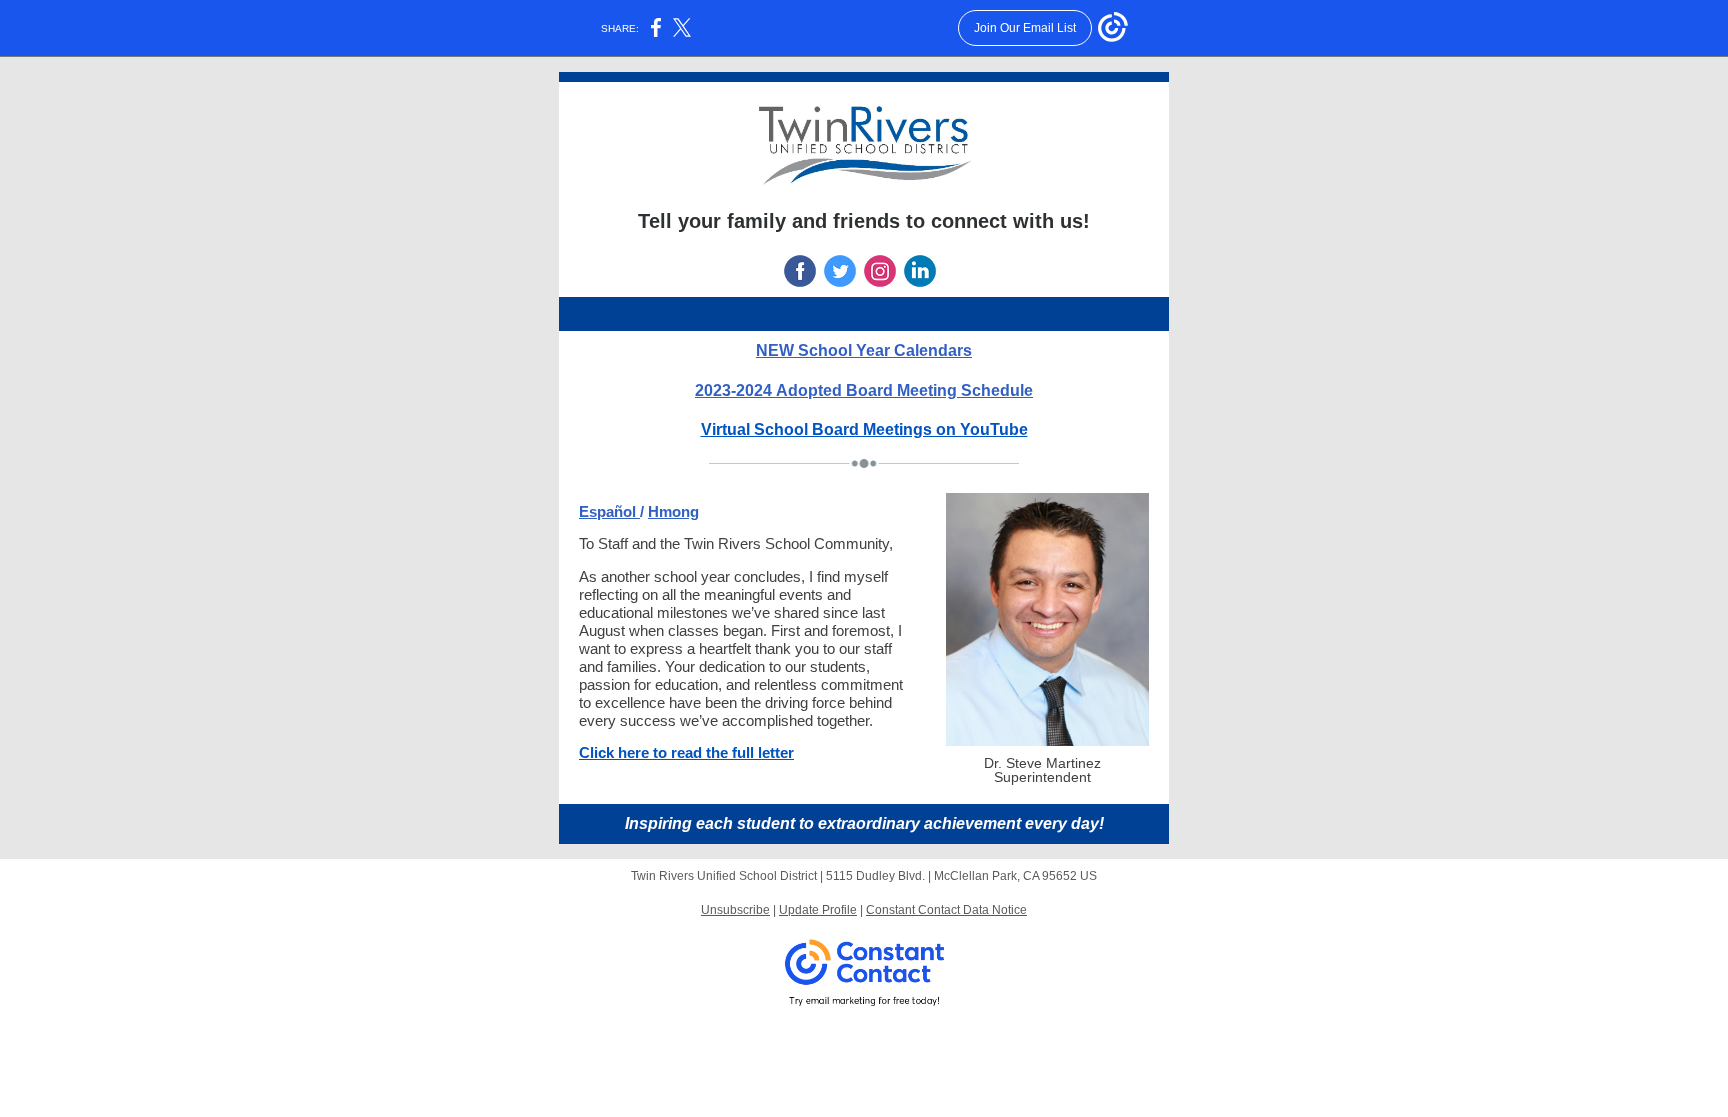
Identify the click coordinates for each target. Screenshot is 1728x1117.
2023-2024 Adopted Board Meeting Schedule (864, 390)
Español (609, 511)
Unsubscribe (735, 910)
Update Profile (818, 910)
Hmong (673, 511)
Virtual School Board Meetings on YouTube (864, 429)
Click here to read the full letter (686, 752)
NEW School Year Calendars (864, 350)
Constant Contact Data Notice (946, 910)
